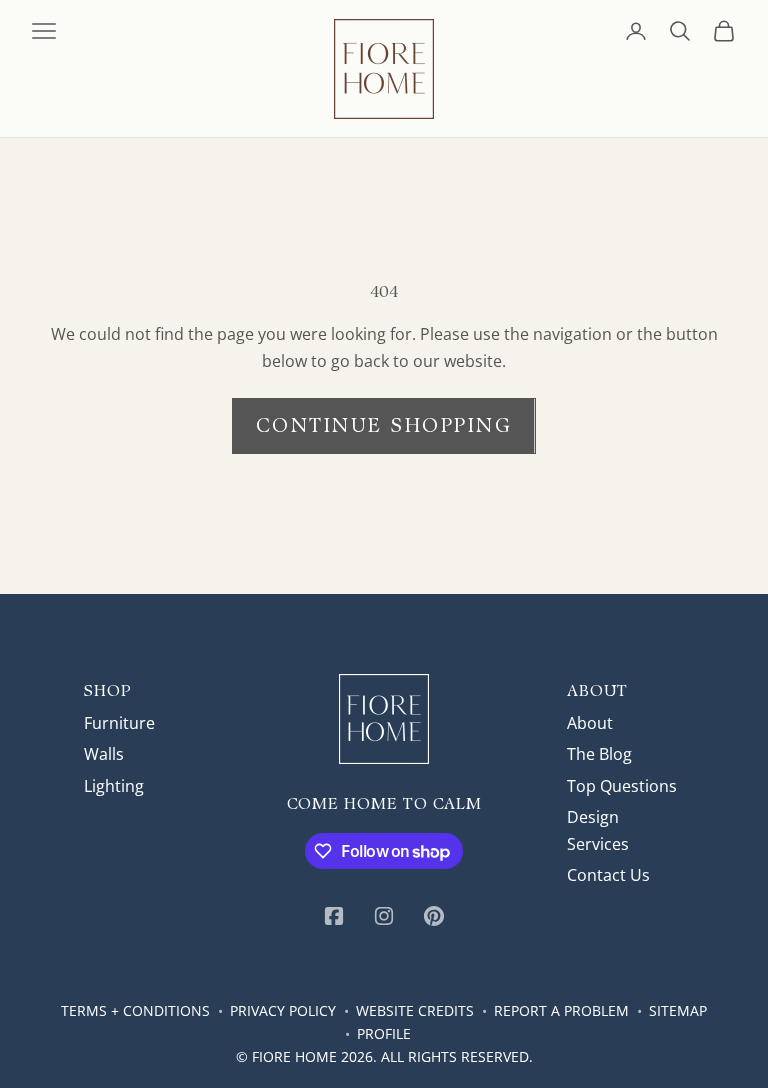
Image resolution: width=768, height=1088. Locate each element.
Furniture (119, 723)
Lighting (114, 786)
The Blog (599, 754)
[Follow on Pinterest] (434, 916)
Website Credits (415, 1010)
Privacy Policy (283, 1010)
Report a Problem (561, 1010)
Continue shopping (384, 425)
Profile (384, 1033)
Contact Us (608, 875)
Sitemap (678, 1010)
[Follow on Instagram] (384, 916)
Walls (104, 754)
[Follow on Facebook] (334, 916)
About (590, 723)
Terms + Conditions (135, 1010)
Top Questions (622, 786)
